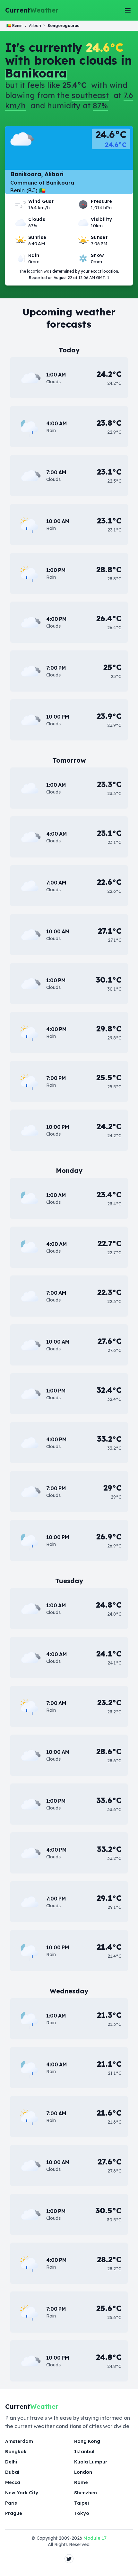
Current (32, 10)
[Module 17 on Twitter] (69, 2559)
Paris (11, 2503)
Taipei (82, 2503)
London (83, 2472)
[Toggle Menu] (128, 10)
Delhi (11, 2462)
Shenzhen (86, 2493)
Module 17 (95, 2538)
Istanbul (84, 2452)
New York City (22, 2493)
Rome (81, 2482)
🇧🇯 (14, 26)
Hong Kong (87, 2441)
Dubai (12, 2472)
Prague (14, 2513)
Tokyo (82, 2513)
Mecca (13, 2482)
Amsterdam (19, 2441)
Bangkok (16, 2452)
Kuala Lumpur (91, 2462)
